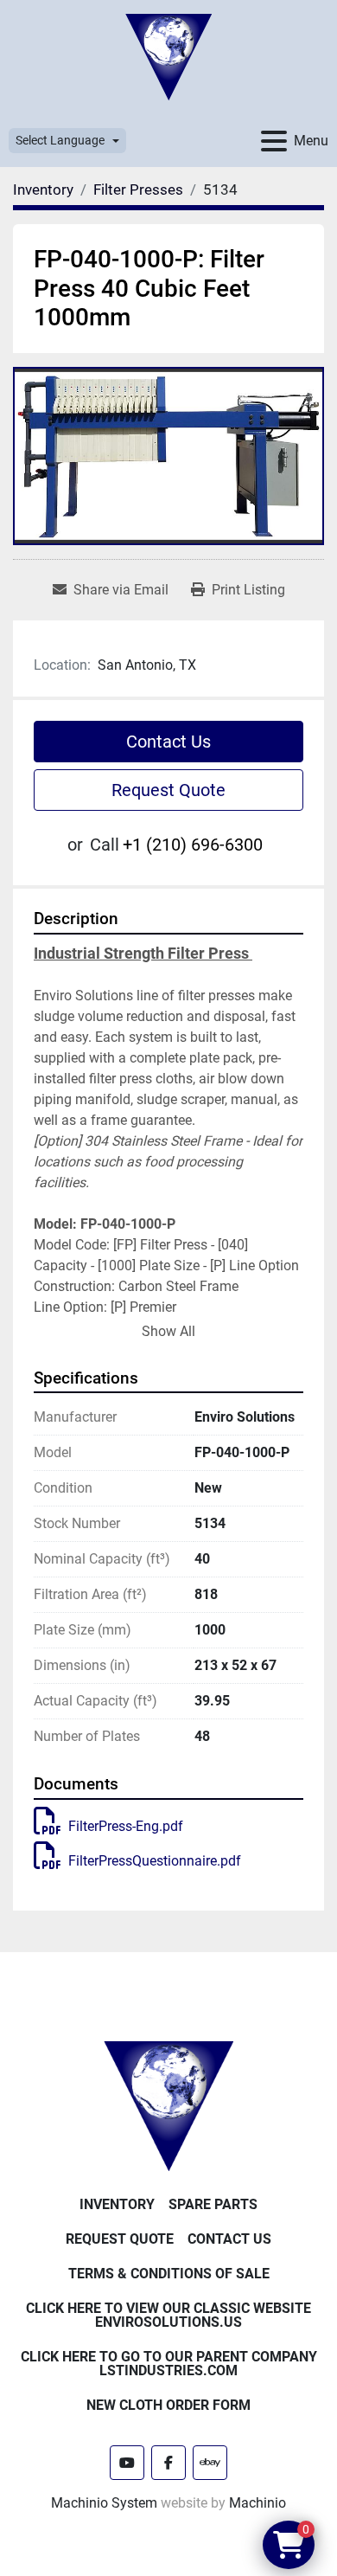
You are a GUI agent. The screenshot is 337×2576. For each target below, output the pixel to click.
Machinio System (104, 2503)
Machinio (258, 2503)
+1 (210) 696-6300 (193, 845)
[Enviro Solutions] (168, 2105)
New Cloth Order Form (168, 2405)
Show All (168, 1331)
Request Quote (168, 790)
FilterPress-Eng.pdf (126, 1826)
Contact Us (168, 742)
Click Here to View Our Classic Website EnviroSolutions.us (168, 2315)
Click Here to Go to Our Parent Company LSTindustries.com (169, 2364)
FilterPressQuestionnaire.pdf (155, 1861)
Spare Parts (213, 2204)
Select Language (60, 140)
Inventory (117, 2204)
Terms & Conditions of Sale (169, 2274)
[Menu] (274, 141)
